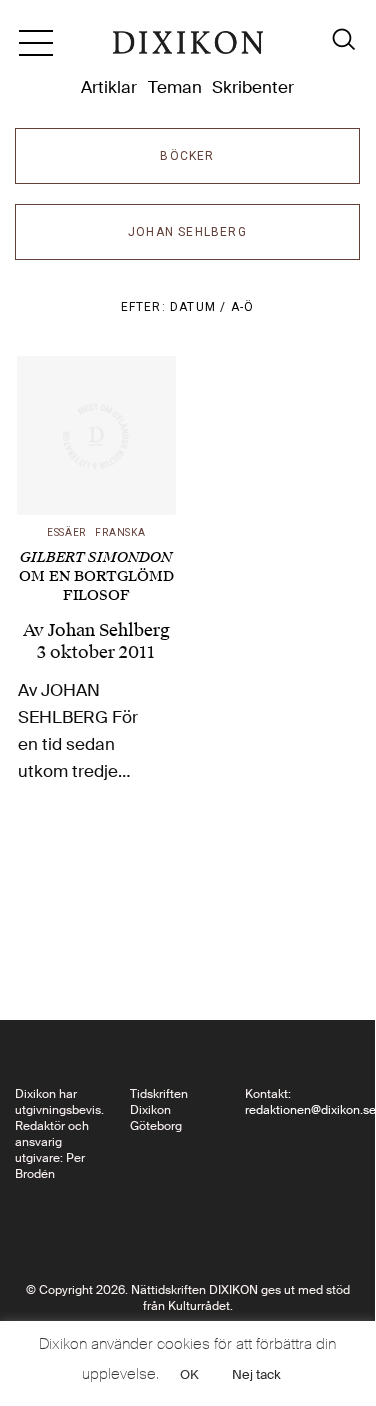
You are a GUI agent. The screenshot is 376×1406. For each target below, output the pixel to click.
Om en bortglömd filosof (96, 576)
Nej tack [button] (256, 1374)
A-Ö (243, 307)
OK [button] (189, 1374)
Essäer (66, 532)
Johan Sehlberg (109, 630)
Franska (120, 532)
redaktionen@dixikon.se (310, 1110)
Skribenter (253, 87)
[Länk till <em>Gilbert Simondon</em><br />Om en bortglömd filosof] (96, 435)
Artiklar (109, 87)
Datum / (200, 307)
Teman (175, 87)
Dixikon (188, 50)
